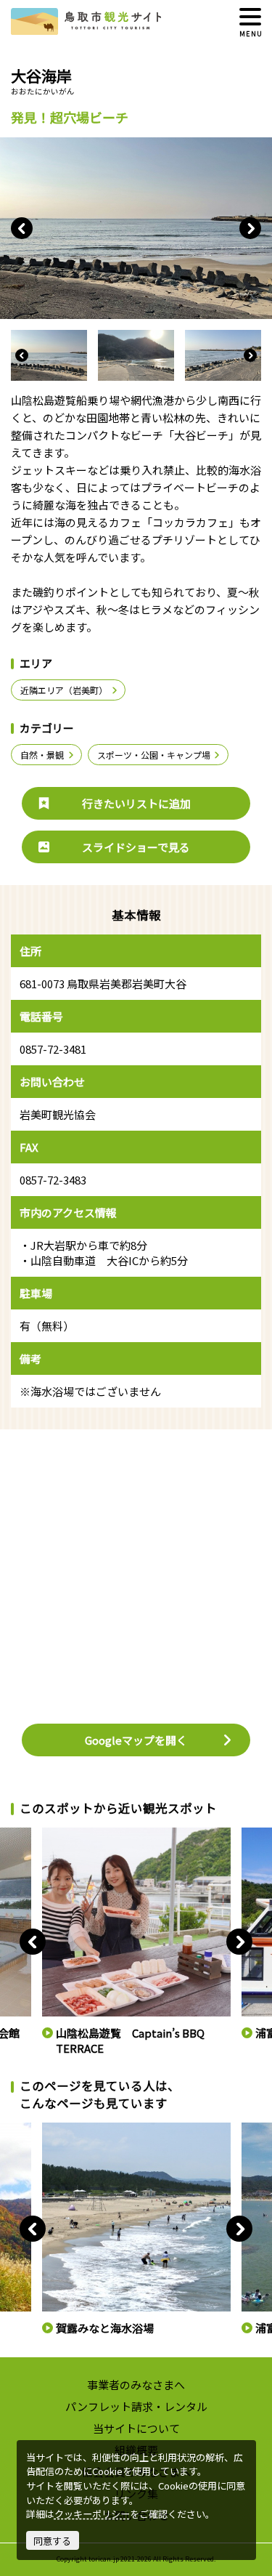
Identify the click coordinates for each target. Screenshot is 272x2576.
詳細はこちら (68, 2128)
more (53, 1833)
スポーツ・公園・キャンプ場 (154, 755)
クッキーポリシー (92, 2514)
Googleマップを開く (136, 1740)
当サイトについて (136, 2428)
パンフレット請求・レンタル (136, 2406)
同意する (52, 2541)
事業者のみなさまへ (136, 2385)
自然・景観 (42, 755)
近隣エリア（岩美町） (64, 690)
